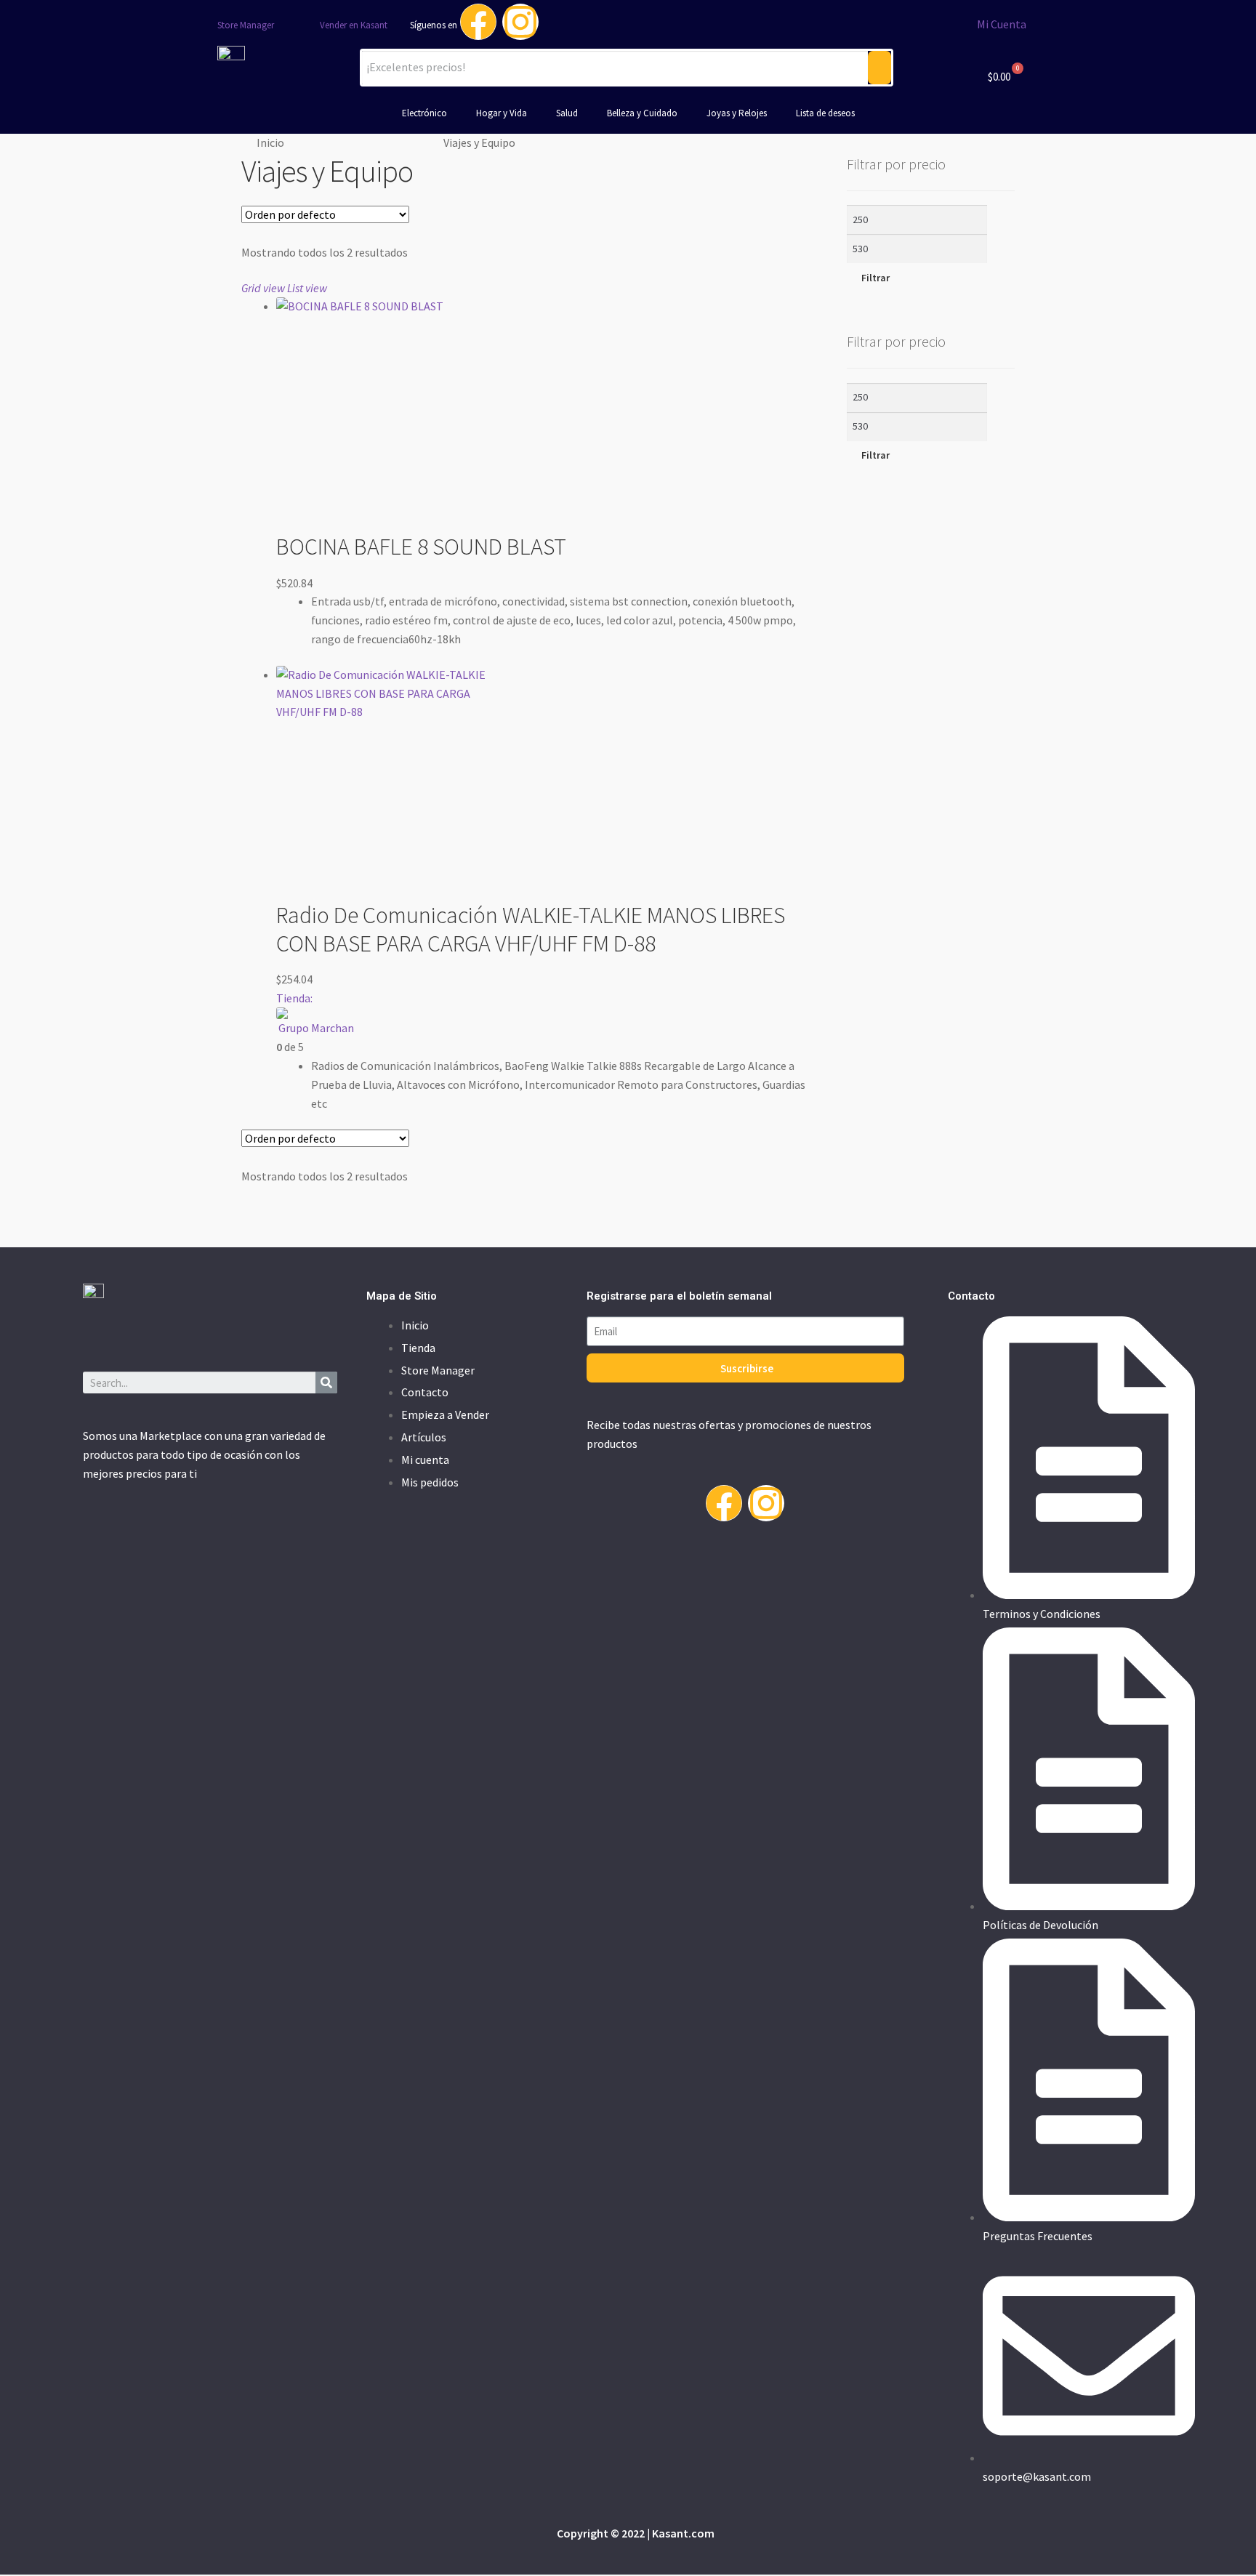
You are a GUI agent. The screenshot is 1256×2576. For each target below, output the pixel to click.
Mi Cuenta (1002, 24)
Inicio (270, 142)
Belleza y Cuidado (642, 113)
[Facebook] (478, 22)
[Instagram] (520, 22)
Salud (567, 113)
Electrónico (424, 113)
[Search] (326, 1382)
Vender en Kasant (354, 25)
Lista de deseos (825, 113)
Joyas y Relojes (737, 113)
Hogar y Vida (502, 113)
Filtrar (875, 278)
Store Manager (246, 25)
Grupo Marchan (316, 1028)
